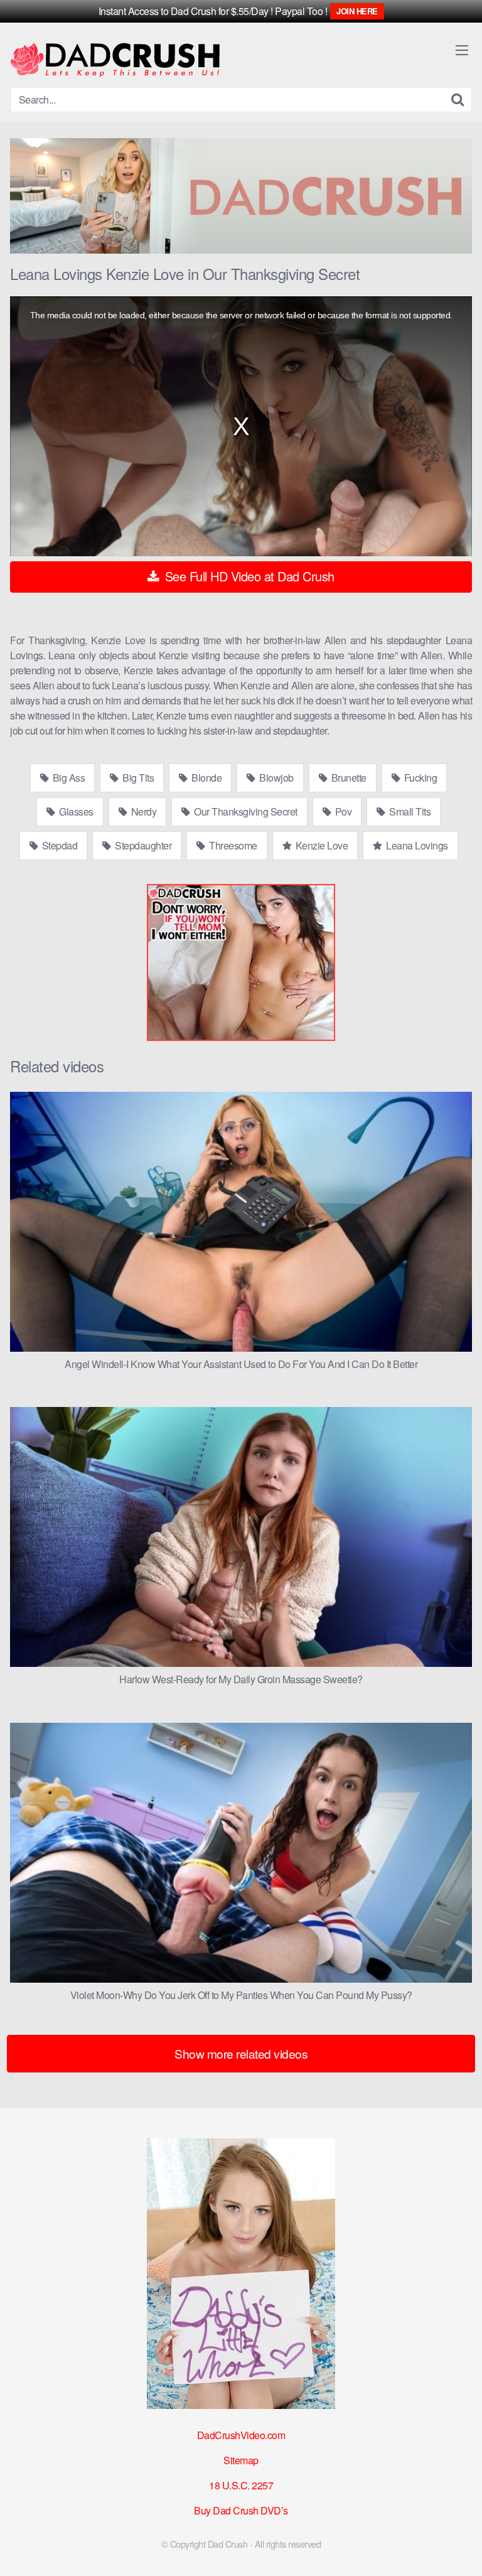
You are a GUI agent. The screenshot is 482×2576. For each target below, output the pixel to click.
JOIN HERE (357, 11)
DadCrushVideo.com (241, 2435)
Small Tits (409, 811)
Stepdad (58, 845)
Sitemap (241, 2460)
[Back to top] (460, 2548)
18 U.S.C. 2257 (241, 2485)
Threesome (232, 845)
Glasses (75, 811)
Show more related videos (241, 2053)
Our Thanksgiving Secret (245, 811)
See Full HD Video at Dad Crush (248, 576)
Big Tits (137, 778)
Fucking (419, 778)
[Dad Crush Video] (115, 60)
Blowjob (276, 778)
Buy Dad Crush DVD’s (241, 2510)
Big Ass (67, 778)
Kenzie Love (320, 845)
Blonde (206, 778)
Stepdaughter (142, 845)
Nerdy (142, 811)
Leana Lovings (416, 845)
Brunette (348, 778)
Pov (342, 811)
